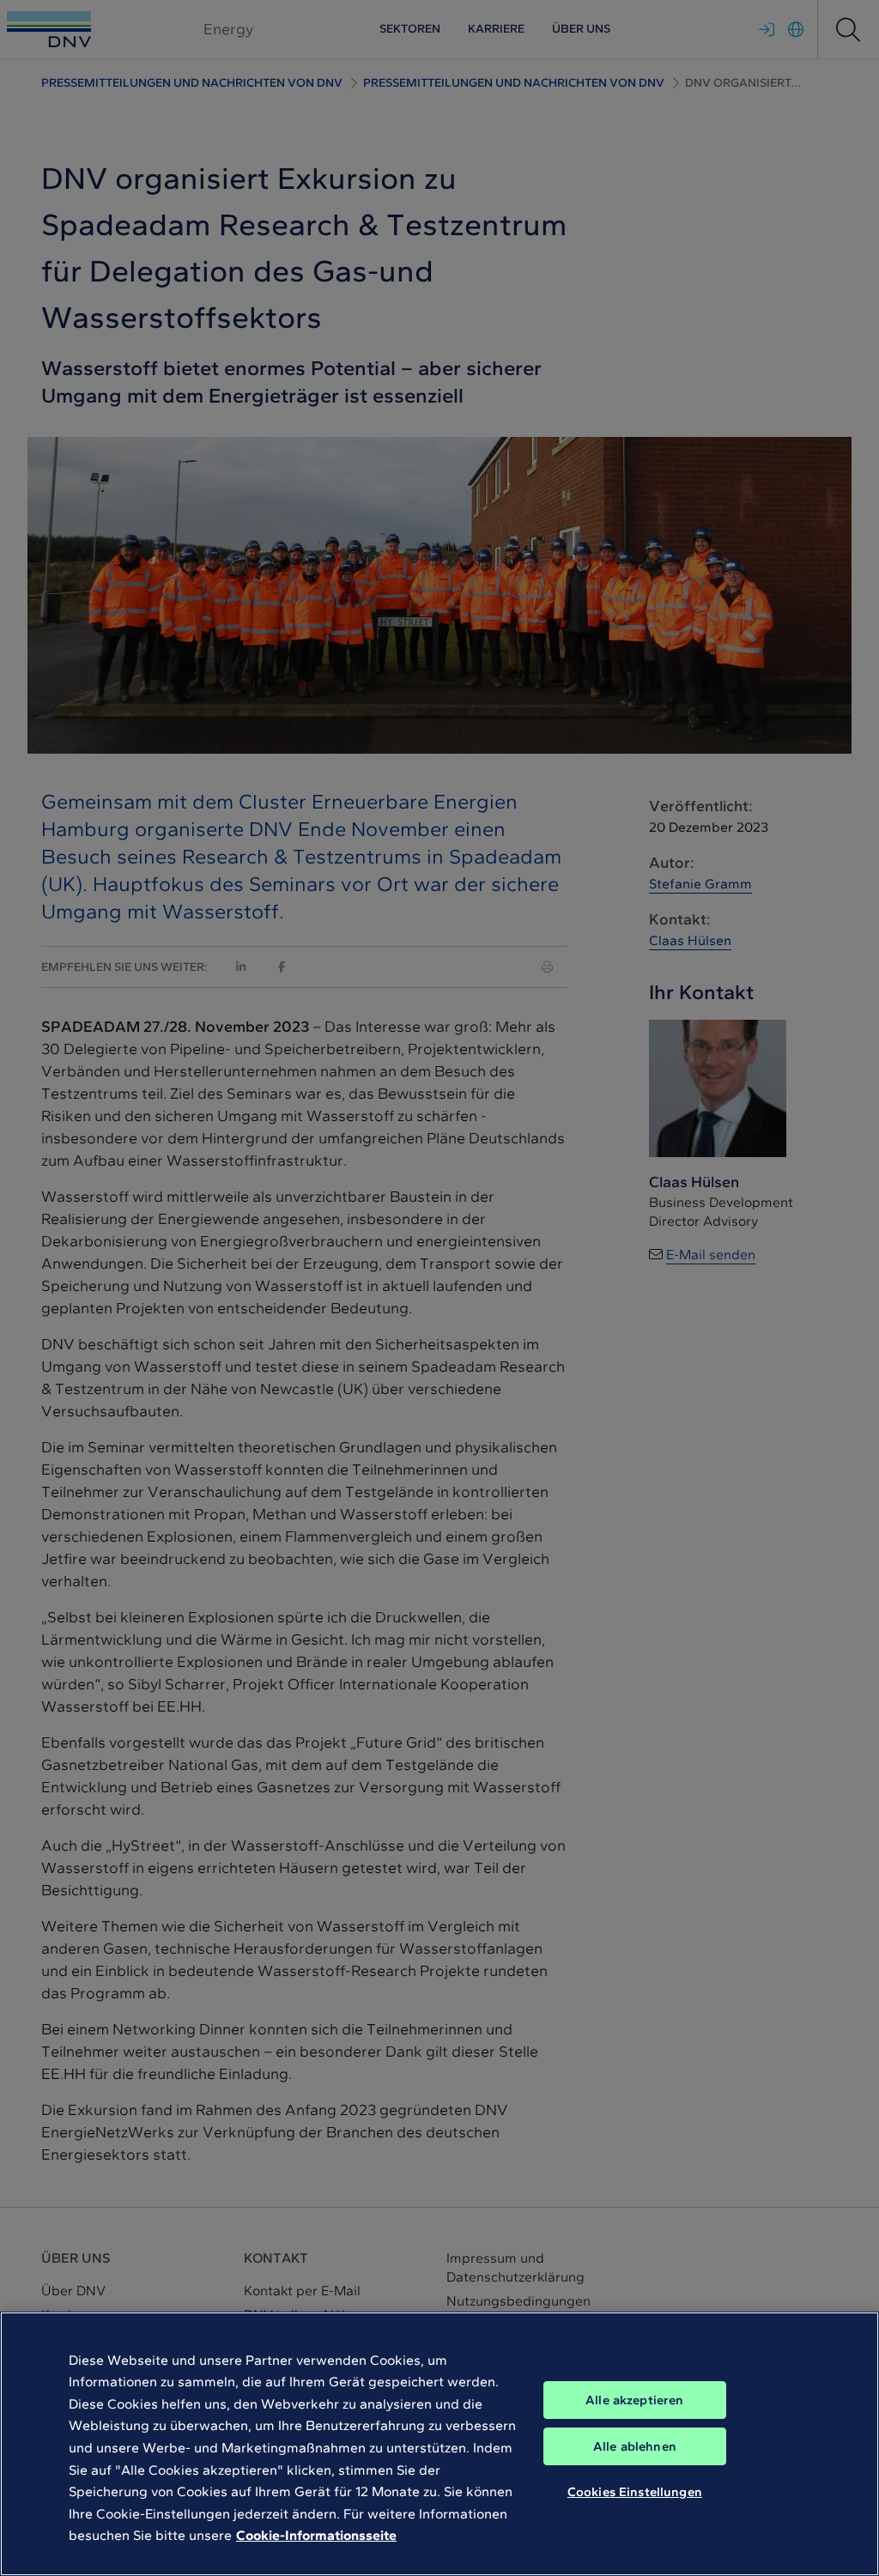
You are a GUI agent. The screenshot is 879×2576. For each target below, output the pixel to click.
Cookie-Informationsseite (316, 2535)
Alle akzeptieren (634, 2400)
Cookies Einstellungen (635, 2492)
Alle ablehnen (635, 2446)
